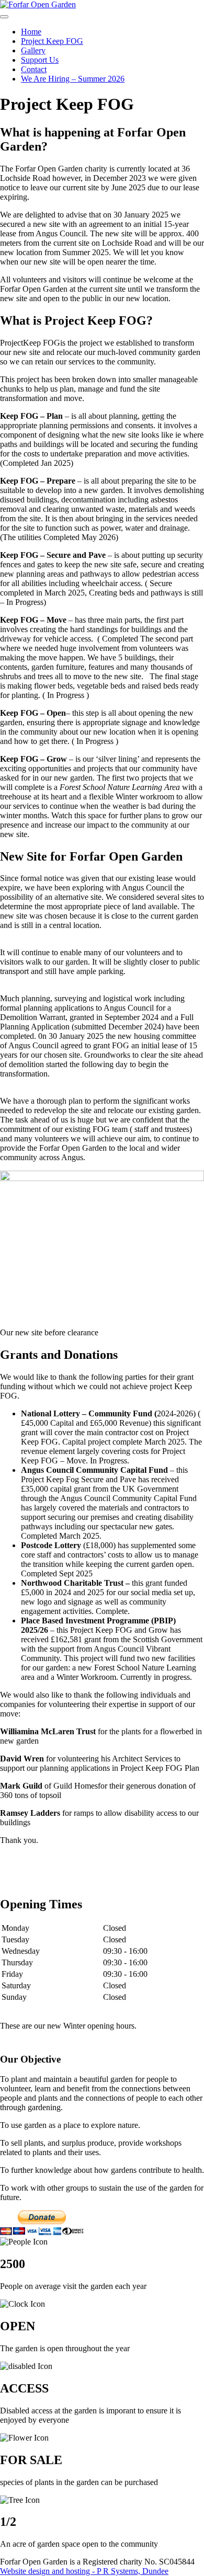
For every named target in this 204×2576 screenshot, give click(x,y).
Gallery (33, 50)
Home (31, 32)
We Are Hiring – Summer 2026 (73, 79)
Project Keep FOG (52, 41)
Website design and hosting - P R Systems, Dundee (84, 2571)
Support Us (40, 60)
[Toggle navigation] (4, 17)
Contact (34, 69)
